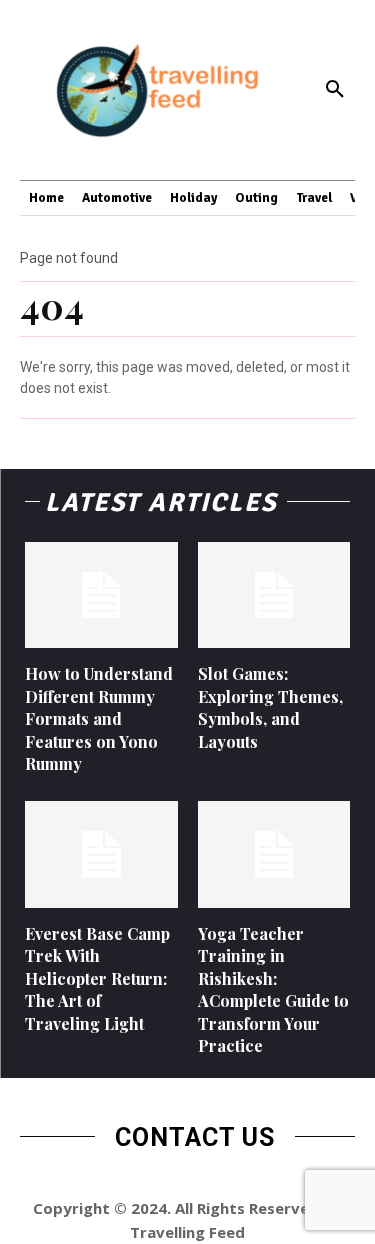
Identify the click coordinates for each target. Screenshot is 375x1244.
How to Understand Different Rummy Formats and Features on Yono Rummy (99, 718)
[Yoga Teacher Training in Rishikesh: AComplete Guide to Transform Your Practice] (274, 854)
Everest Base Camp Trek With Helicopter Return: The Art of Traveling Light (97, 978)
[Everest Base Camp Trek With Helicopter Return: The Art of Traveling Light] (101, 854)
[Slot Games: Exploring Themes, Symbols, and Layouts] (274, 595)
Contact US (195, 1137)
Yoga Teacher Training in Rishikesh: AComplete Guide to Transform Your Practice (273, 989)
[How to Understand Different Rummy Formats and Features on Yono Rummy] (101, 595)
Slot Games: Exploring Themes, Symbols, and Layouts (270, 707)
